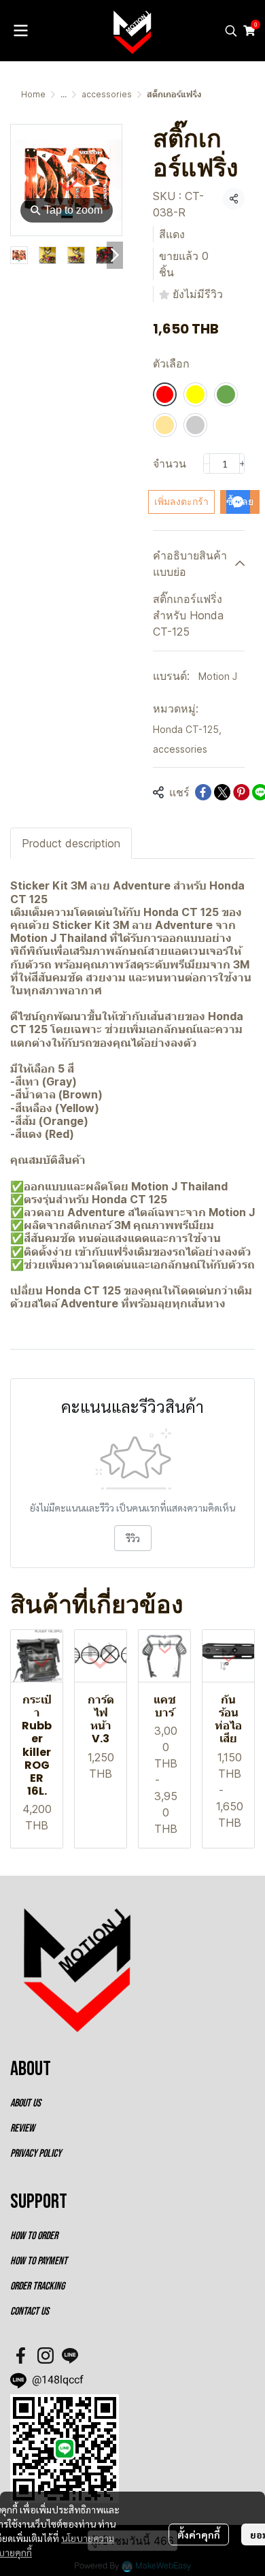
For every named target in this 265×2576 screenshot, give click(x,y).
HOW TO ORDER (34, 2236)
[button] (231, 31)
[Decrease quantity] (207, 463)
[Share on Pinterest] (241, 792)
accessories (107, 94)
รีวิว (133, 1538)
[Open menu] (20, 31)
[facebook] (21, 2355)
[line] (70, 2355)
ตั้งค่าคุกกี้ (199, 2534)
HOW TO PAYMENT (39, 2261)
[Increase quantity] (243, 463)
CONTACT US (30, 2312)
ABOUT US (25, 2103)
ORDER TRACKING (37, 2286)
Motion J (218, 676)
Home (33, 94)
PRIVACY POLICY (36, 2154)
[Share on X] (222, 792)
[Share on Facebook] (203, 792)
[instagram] (46, 2355)
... (64, 94)
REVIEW (22, 2129)
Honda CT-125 (187, 729)
